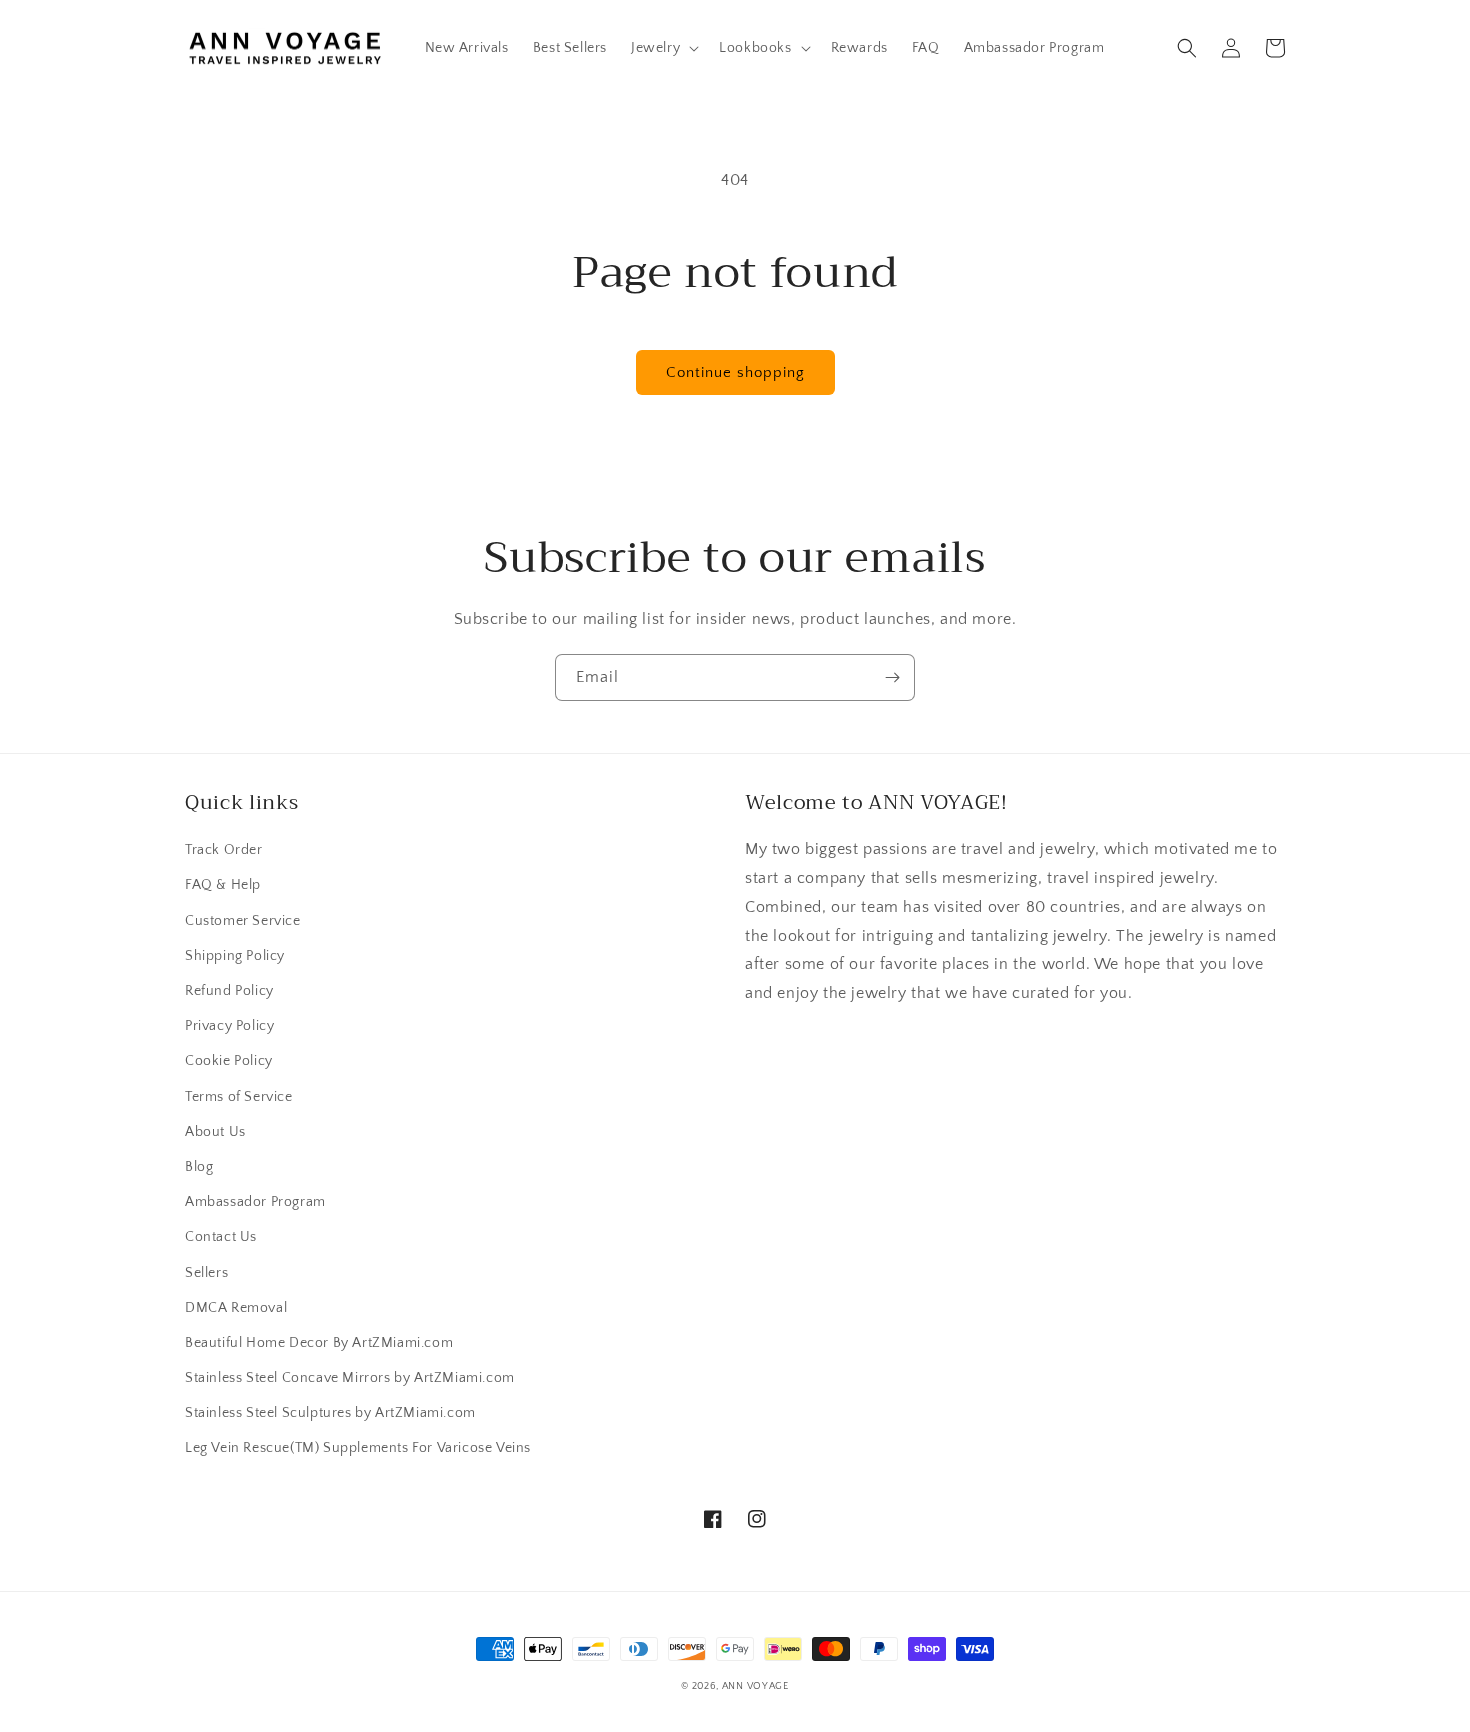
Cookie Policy (229, 1061)
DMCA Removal (236, 1308)
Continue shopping (735, 372)
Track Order (224, 850)
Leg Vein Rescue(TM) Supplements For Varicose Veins (358, 1448)
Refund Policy (229, 991)
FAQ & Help (223, 885)
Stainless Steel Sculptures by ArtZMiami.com (330, 1413)
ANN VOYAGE (755, 1686)
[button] (663, 48)
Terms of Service (239, 1097)
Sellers (206, 1273)
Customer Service (243, 921)
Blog (199, 1167)
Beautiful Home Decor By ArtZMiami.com (319, 1343)
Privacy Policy (229, 1026)
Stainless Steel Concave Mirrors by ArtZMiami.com (350, 1378)
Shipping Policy (235, 956)
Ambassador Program (255, 1202)
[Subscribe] (892, 677)
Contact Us (221, 1237)
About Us (215, 1132)
